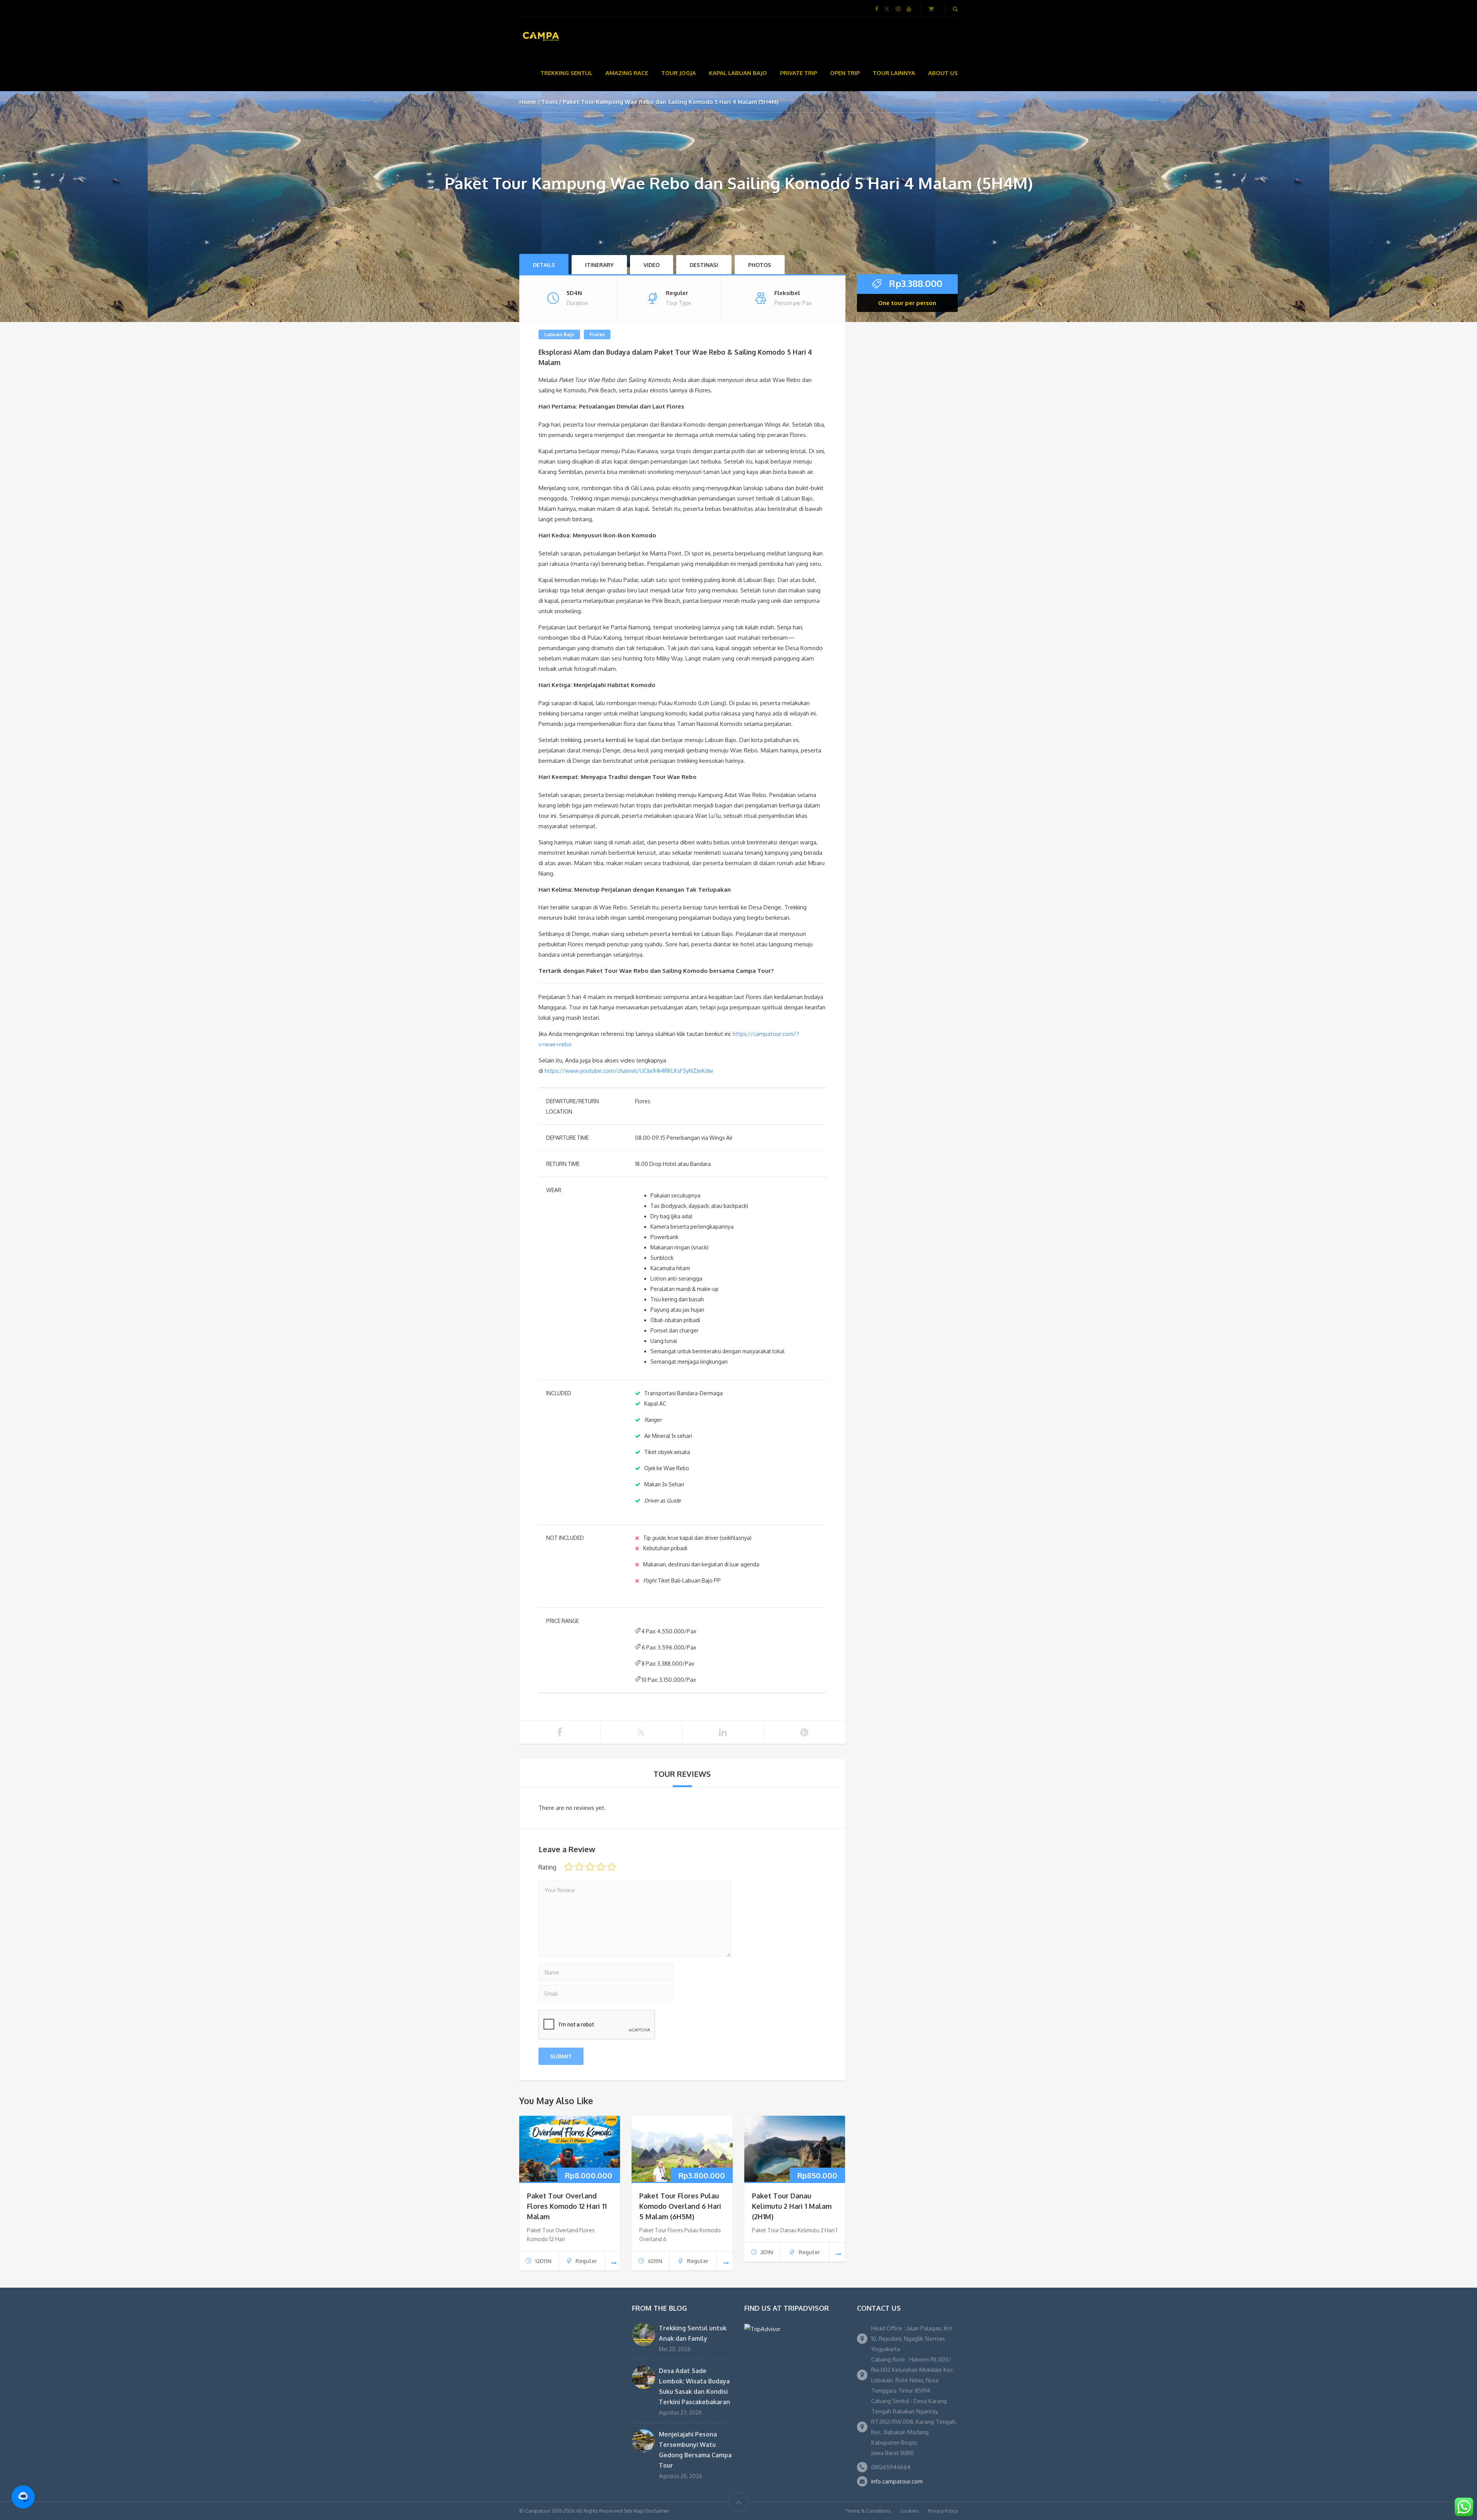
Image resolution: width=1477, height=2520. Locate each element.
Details (544, 265)
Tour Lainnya (894, 73)
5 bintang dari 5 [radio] (612, 1867)
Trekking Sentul (566, 73)
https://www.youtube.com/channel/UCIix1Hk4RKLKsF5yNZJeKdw (629, 1071)
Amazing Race (627, 73)
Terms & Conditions (868, 2511)
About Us (943, 73)
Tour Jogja (678, 73)
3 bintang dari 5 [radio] (590, 1867)
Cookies (909, 2511)
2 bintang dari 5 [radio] (579, 1867)
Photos (760, 265)
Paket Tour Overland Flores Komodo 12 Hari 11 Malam (567, 2206)
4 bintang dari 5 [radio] (601, 1867)
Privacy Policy (943, 2511)
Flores (597, 334)
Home (528, 102)
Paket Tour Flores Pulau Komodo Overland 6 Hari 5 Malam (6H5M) (680, 2206)
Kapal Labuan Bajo (738, 73)
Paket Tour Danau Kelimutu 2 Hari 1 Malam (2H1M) (792, 2206)
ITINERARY (599, 265)
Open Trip (845, 73)
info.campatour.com (897, 2481)
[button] (23, 2497)
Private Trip (799, 73)
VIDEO (652, 265)
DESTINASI (704, 265)
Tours (549, 102)
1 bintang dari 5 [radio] (568, 1867)
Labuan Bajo (559, 334)
